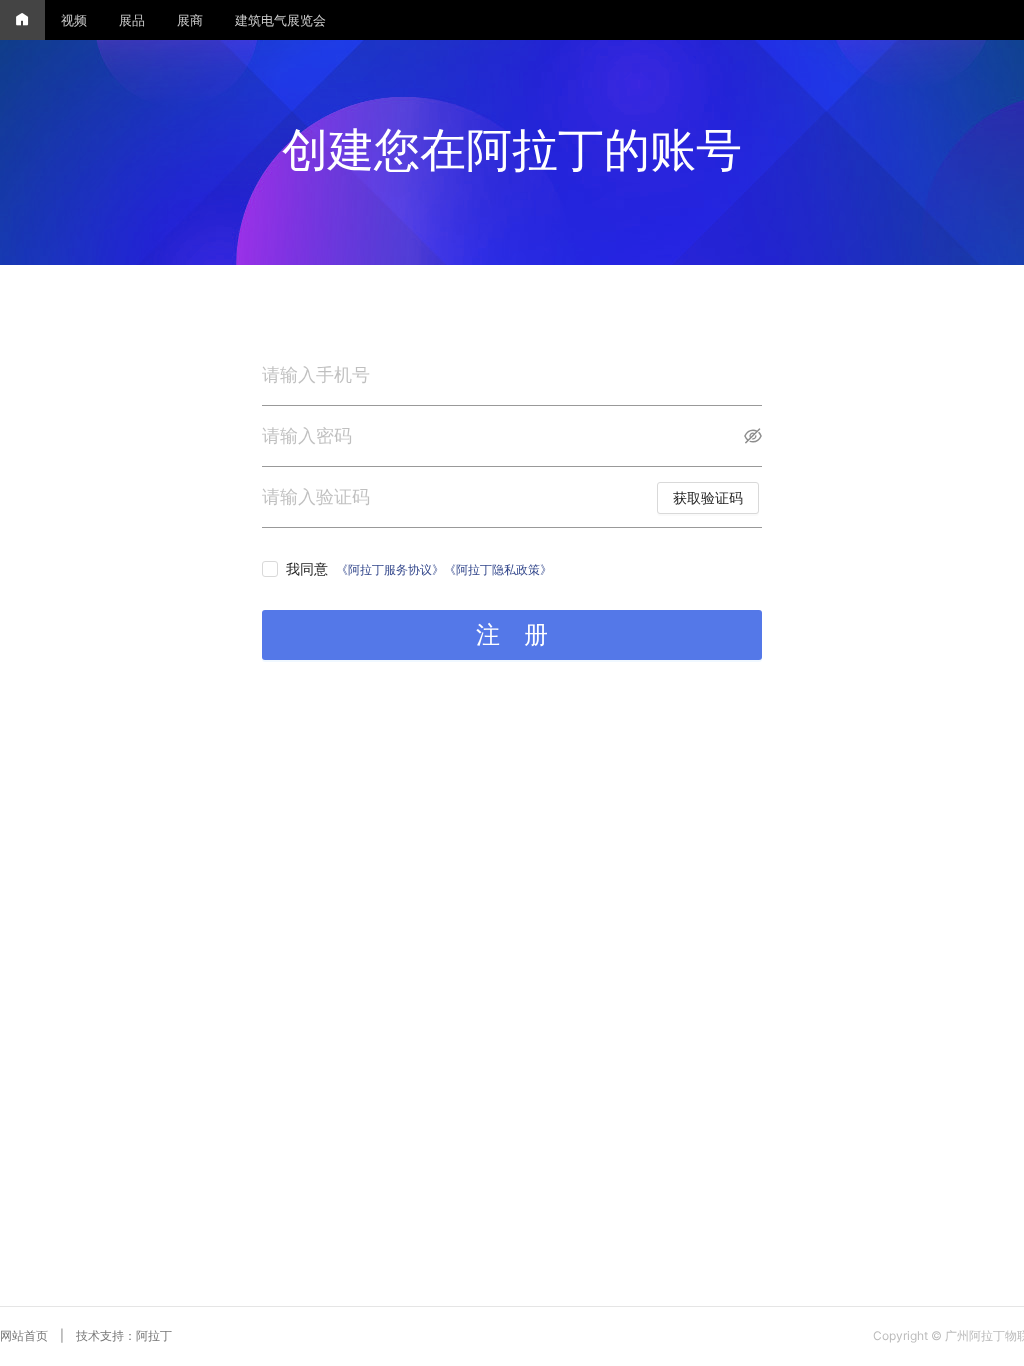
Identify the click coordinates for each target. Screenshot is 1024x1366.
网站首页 (24, 1335)
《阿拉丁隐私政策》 (498, 569)
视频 (74, 20)
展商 (190, 20)
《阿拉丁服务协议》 (390, 569)
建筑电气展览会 (280, 20)
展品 (132, 20)
